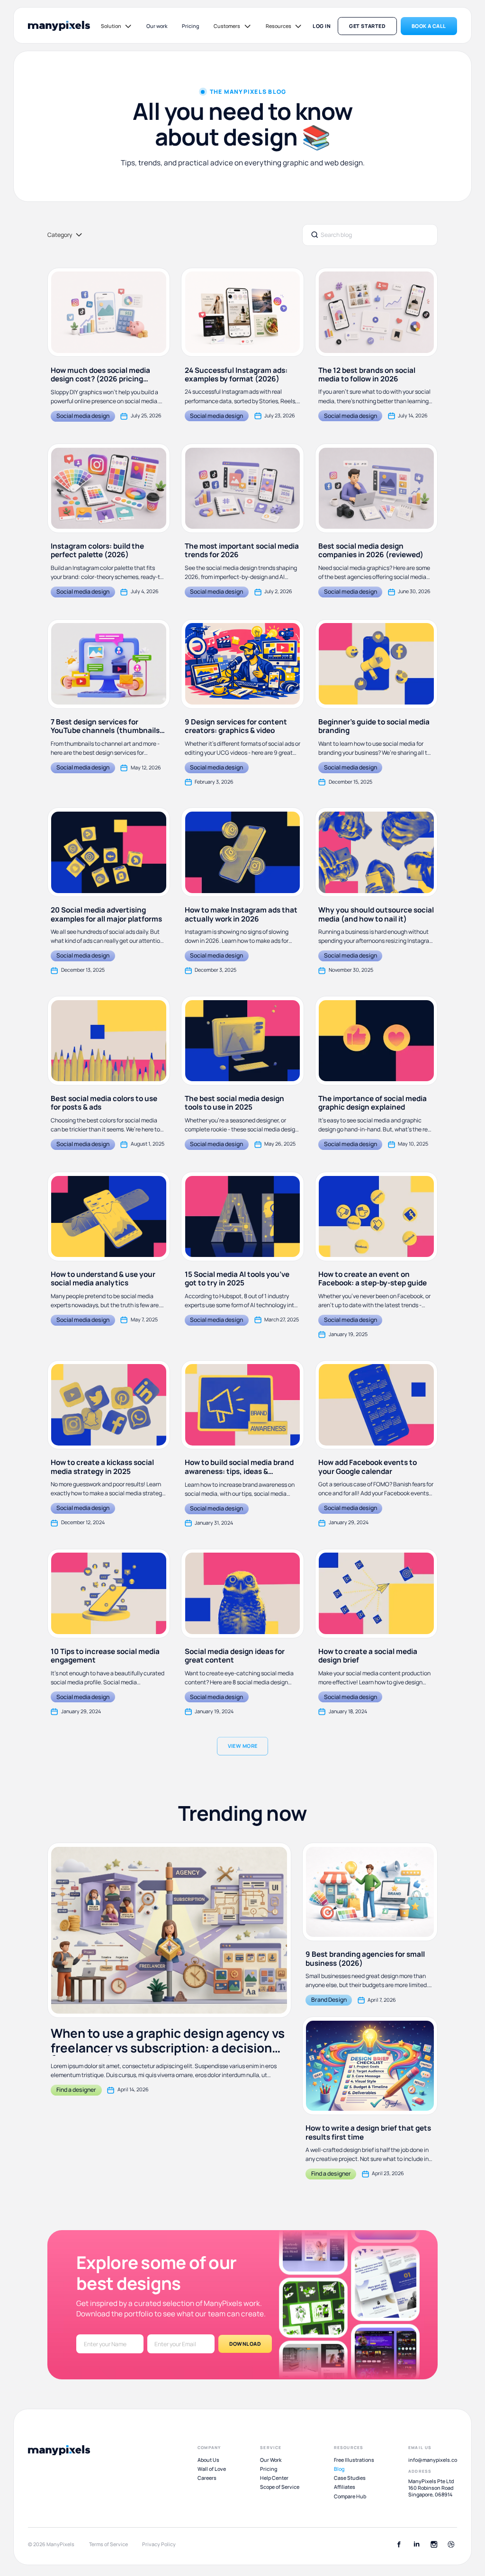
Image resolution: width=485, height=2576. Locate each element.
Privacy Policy (159, 2544)
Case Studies (350, 2478)
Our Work (271, 2460)
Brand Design (329, 2000)
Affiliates (345, 2487)
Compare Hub (350, 2496)
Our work (157, 26)
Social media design (83, 416)
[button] (117, 26)
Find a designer (76, 2090)
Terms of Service (108, 2544)
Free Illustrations (354, 2460)
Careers (207, 2478)
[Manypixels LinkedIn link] (417, 2544)
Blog (339, 2469)
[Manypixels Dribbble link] (451, 2544)
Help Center (274, 2478)
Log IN (322, 26)
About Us (208, 2460)
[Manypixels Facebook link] (399, 2544)
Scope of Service (280, 2487)
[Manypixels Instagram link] (434, 2544)
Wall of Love (212, 2469)
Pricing (190, 26)
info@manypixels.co (433, 2460)
